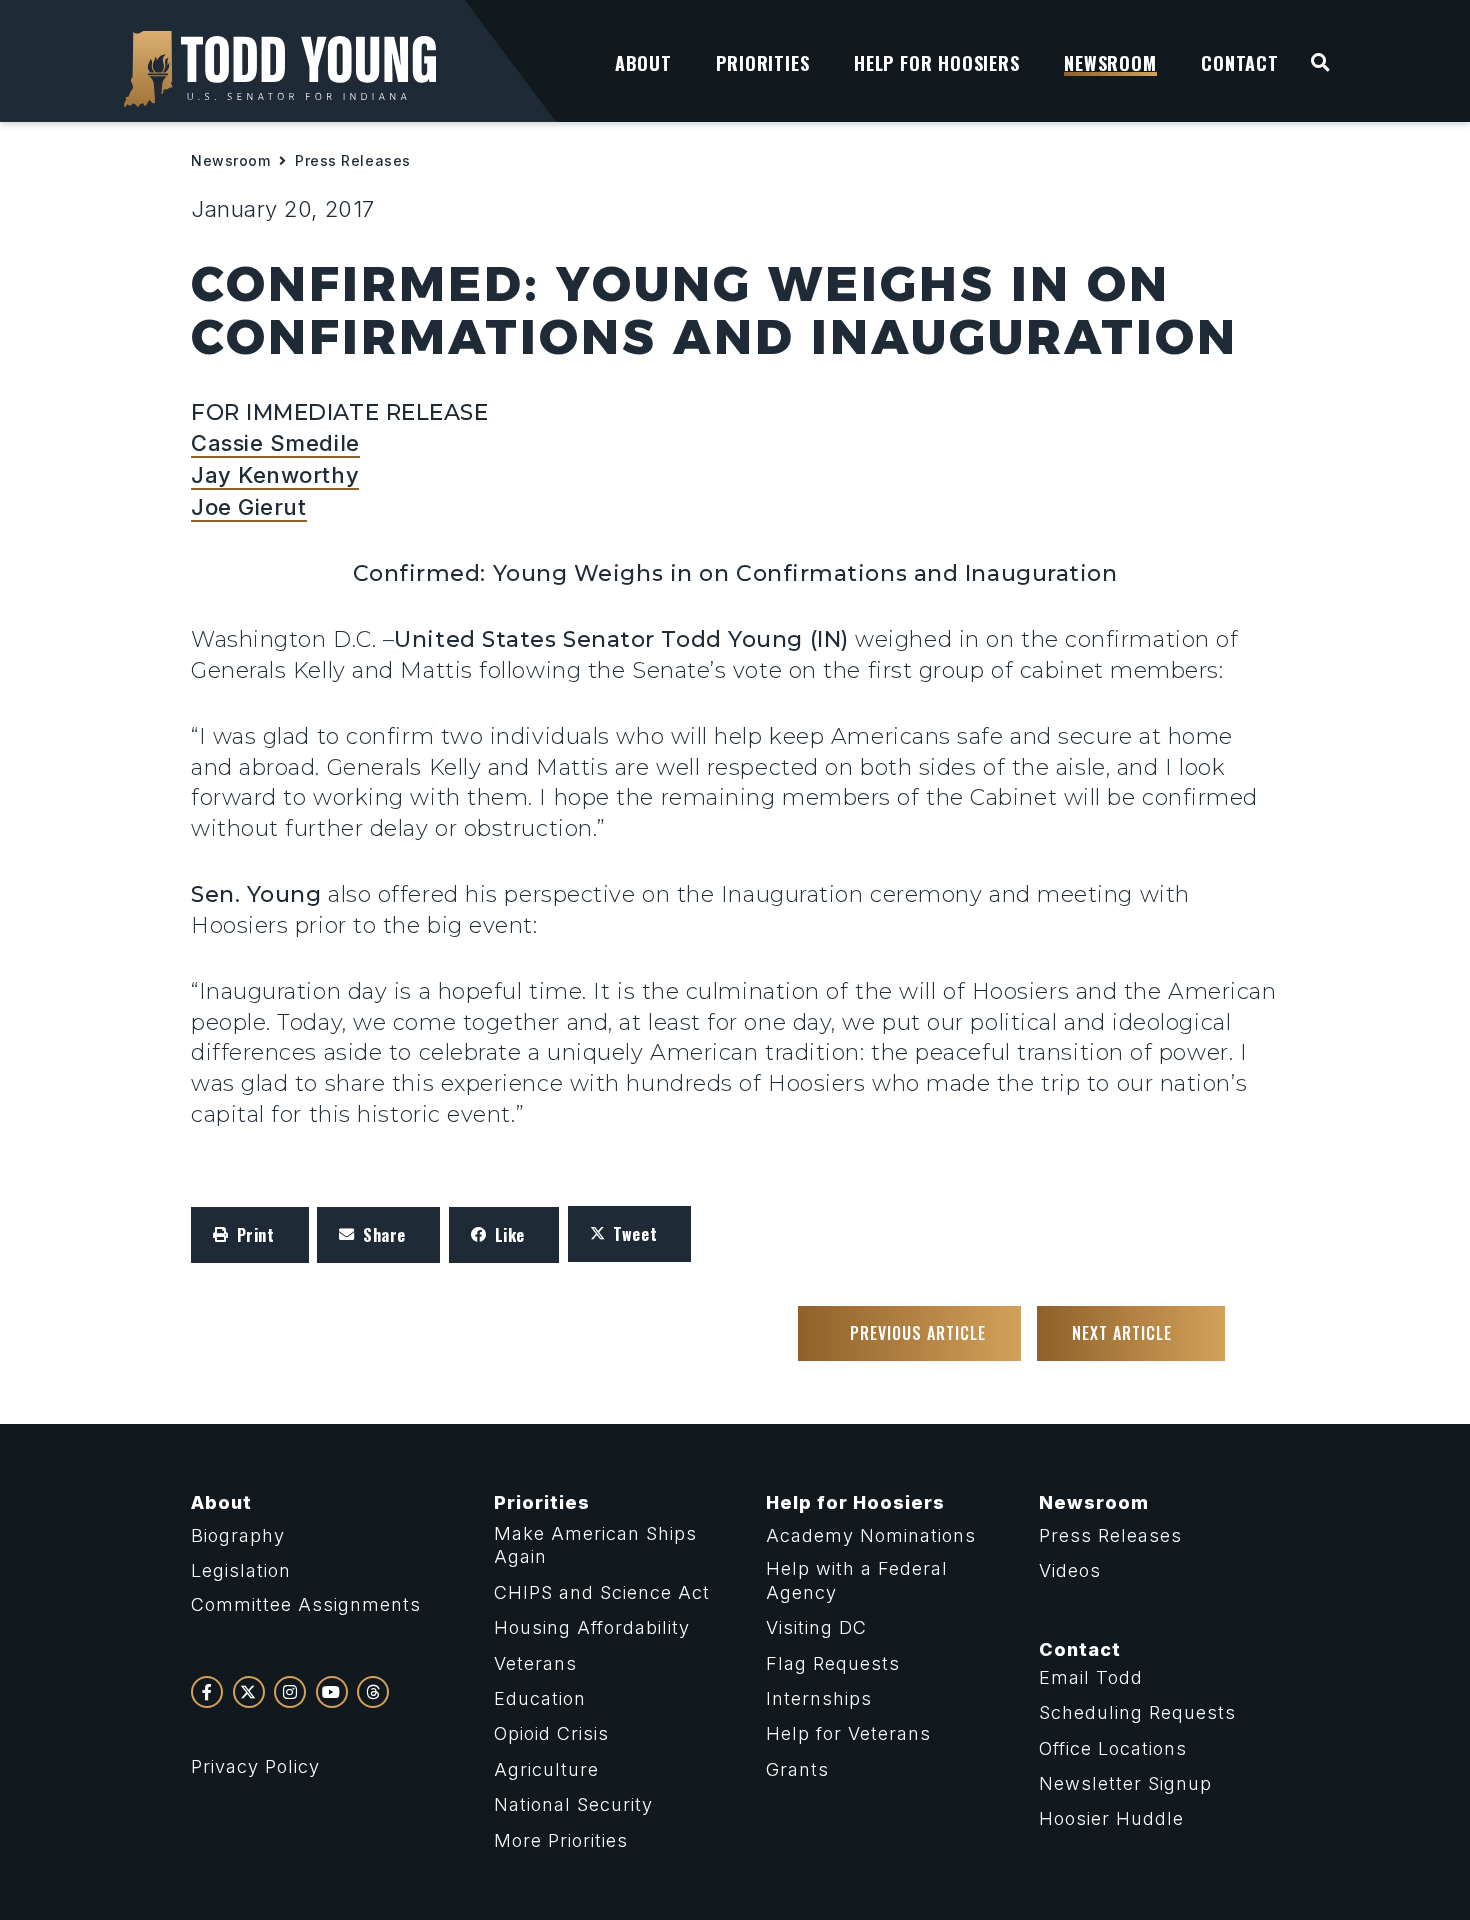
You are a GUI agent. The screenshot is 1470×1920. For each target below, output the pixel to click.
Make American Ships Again (595, 1545)
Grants (797, 1769)
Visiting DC (816, 1627)
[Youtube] (332, 1692)
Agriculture (546, 1769)
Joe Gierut (249, 507)
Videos (1070, 1570)
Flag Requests (833, 1663)
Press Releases (353, 160)
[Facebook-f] (207, 1692)
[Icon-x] (249, 1692)
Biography (238, 1535)
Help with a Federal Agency (857, 1580)
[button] (250, 1235)
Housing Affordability (592, 1627)
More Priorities (561, 1840)
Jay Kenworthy (275, 475)
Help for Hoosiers (855, 1502)
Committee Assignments (306, 1604)
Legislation (241, 1570)
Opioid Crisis (551, 1733)
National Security (573, 1804)
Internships (819, 1698)
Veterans (535, 1663)
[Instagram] (290, 1692)
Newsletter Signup (1125, 1783)
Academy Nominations (871, 1535)
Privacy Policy (255, 1766)
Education (540, 1698)
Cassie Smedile (275, 443)
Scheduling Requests (1137, 1712)
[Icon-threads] (373, 1692)
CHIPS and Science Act (602, 1592)
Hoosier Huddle (1111, 1818)
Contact (1080, 1649)
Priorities (542, 1502)
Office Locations (1113, 1748)
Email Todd (1091, 1677)
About (221, 1502)
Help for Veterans (848, 1733)
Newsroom (230, 160)
